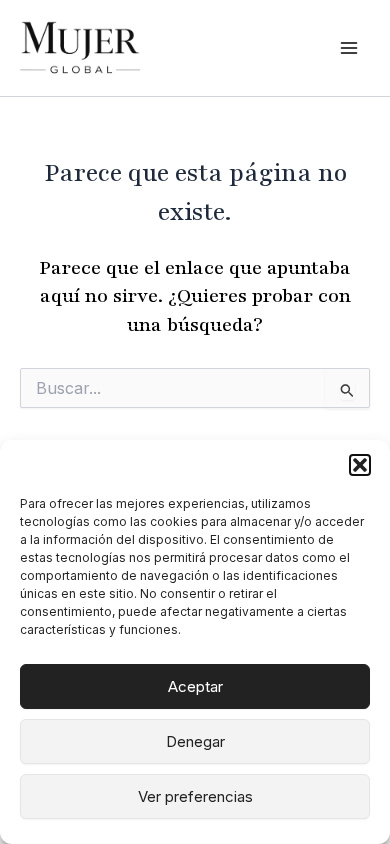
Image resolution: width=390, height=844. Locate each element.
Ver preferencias (195, 796)
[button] (360, 465)
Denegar (195, 741)
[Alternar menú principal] (349, 48)
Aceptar (195, 686)
